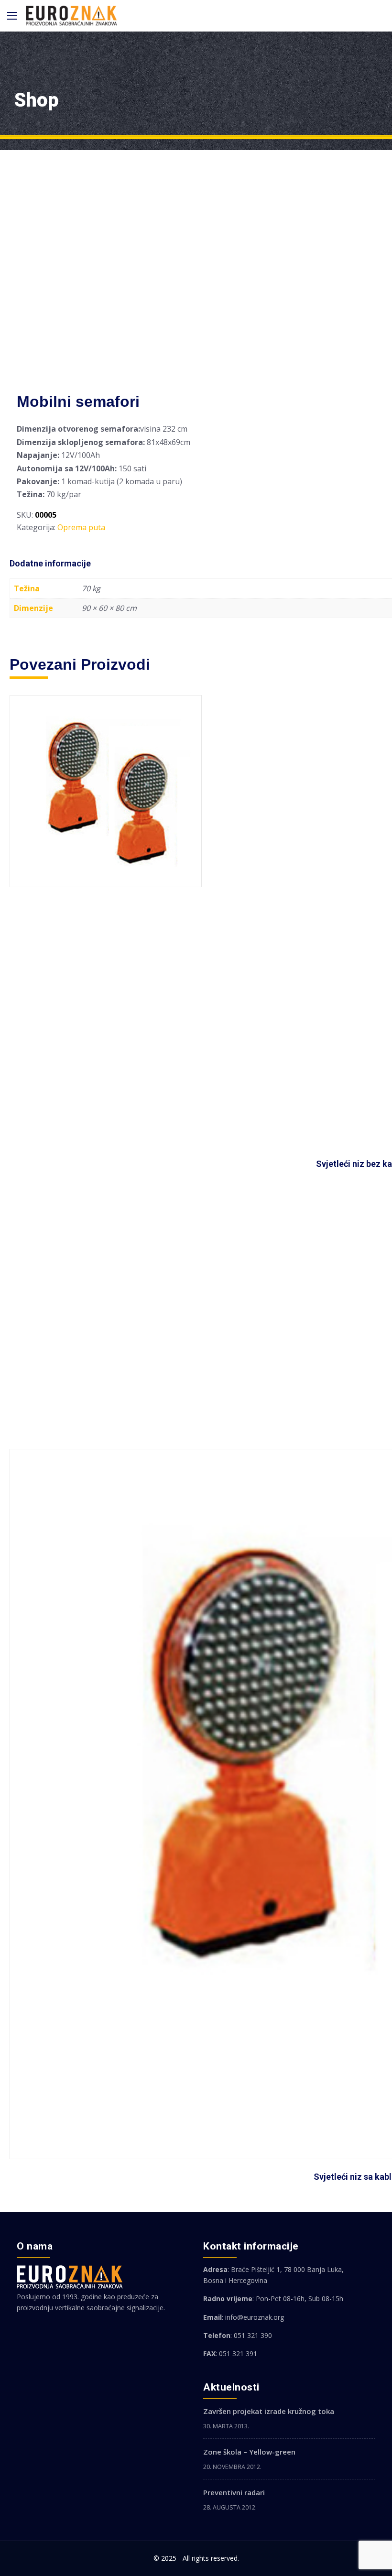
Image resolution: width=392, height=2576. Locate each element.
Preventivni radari (234, 2492)
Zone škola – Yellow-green (249, 2452)
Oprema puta (81, 527)
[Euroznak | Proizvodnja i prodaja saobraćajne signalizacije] (71, 16)
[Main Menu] (12, 16)
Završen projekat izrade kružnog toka (269, 2411)
